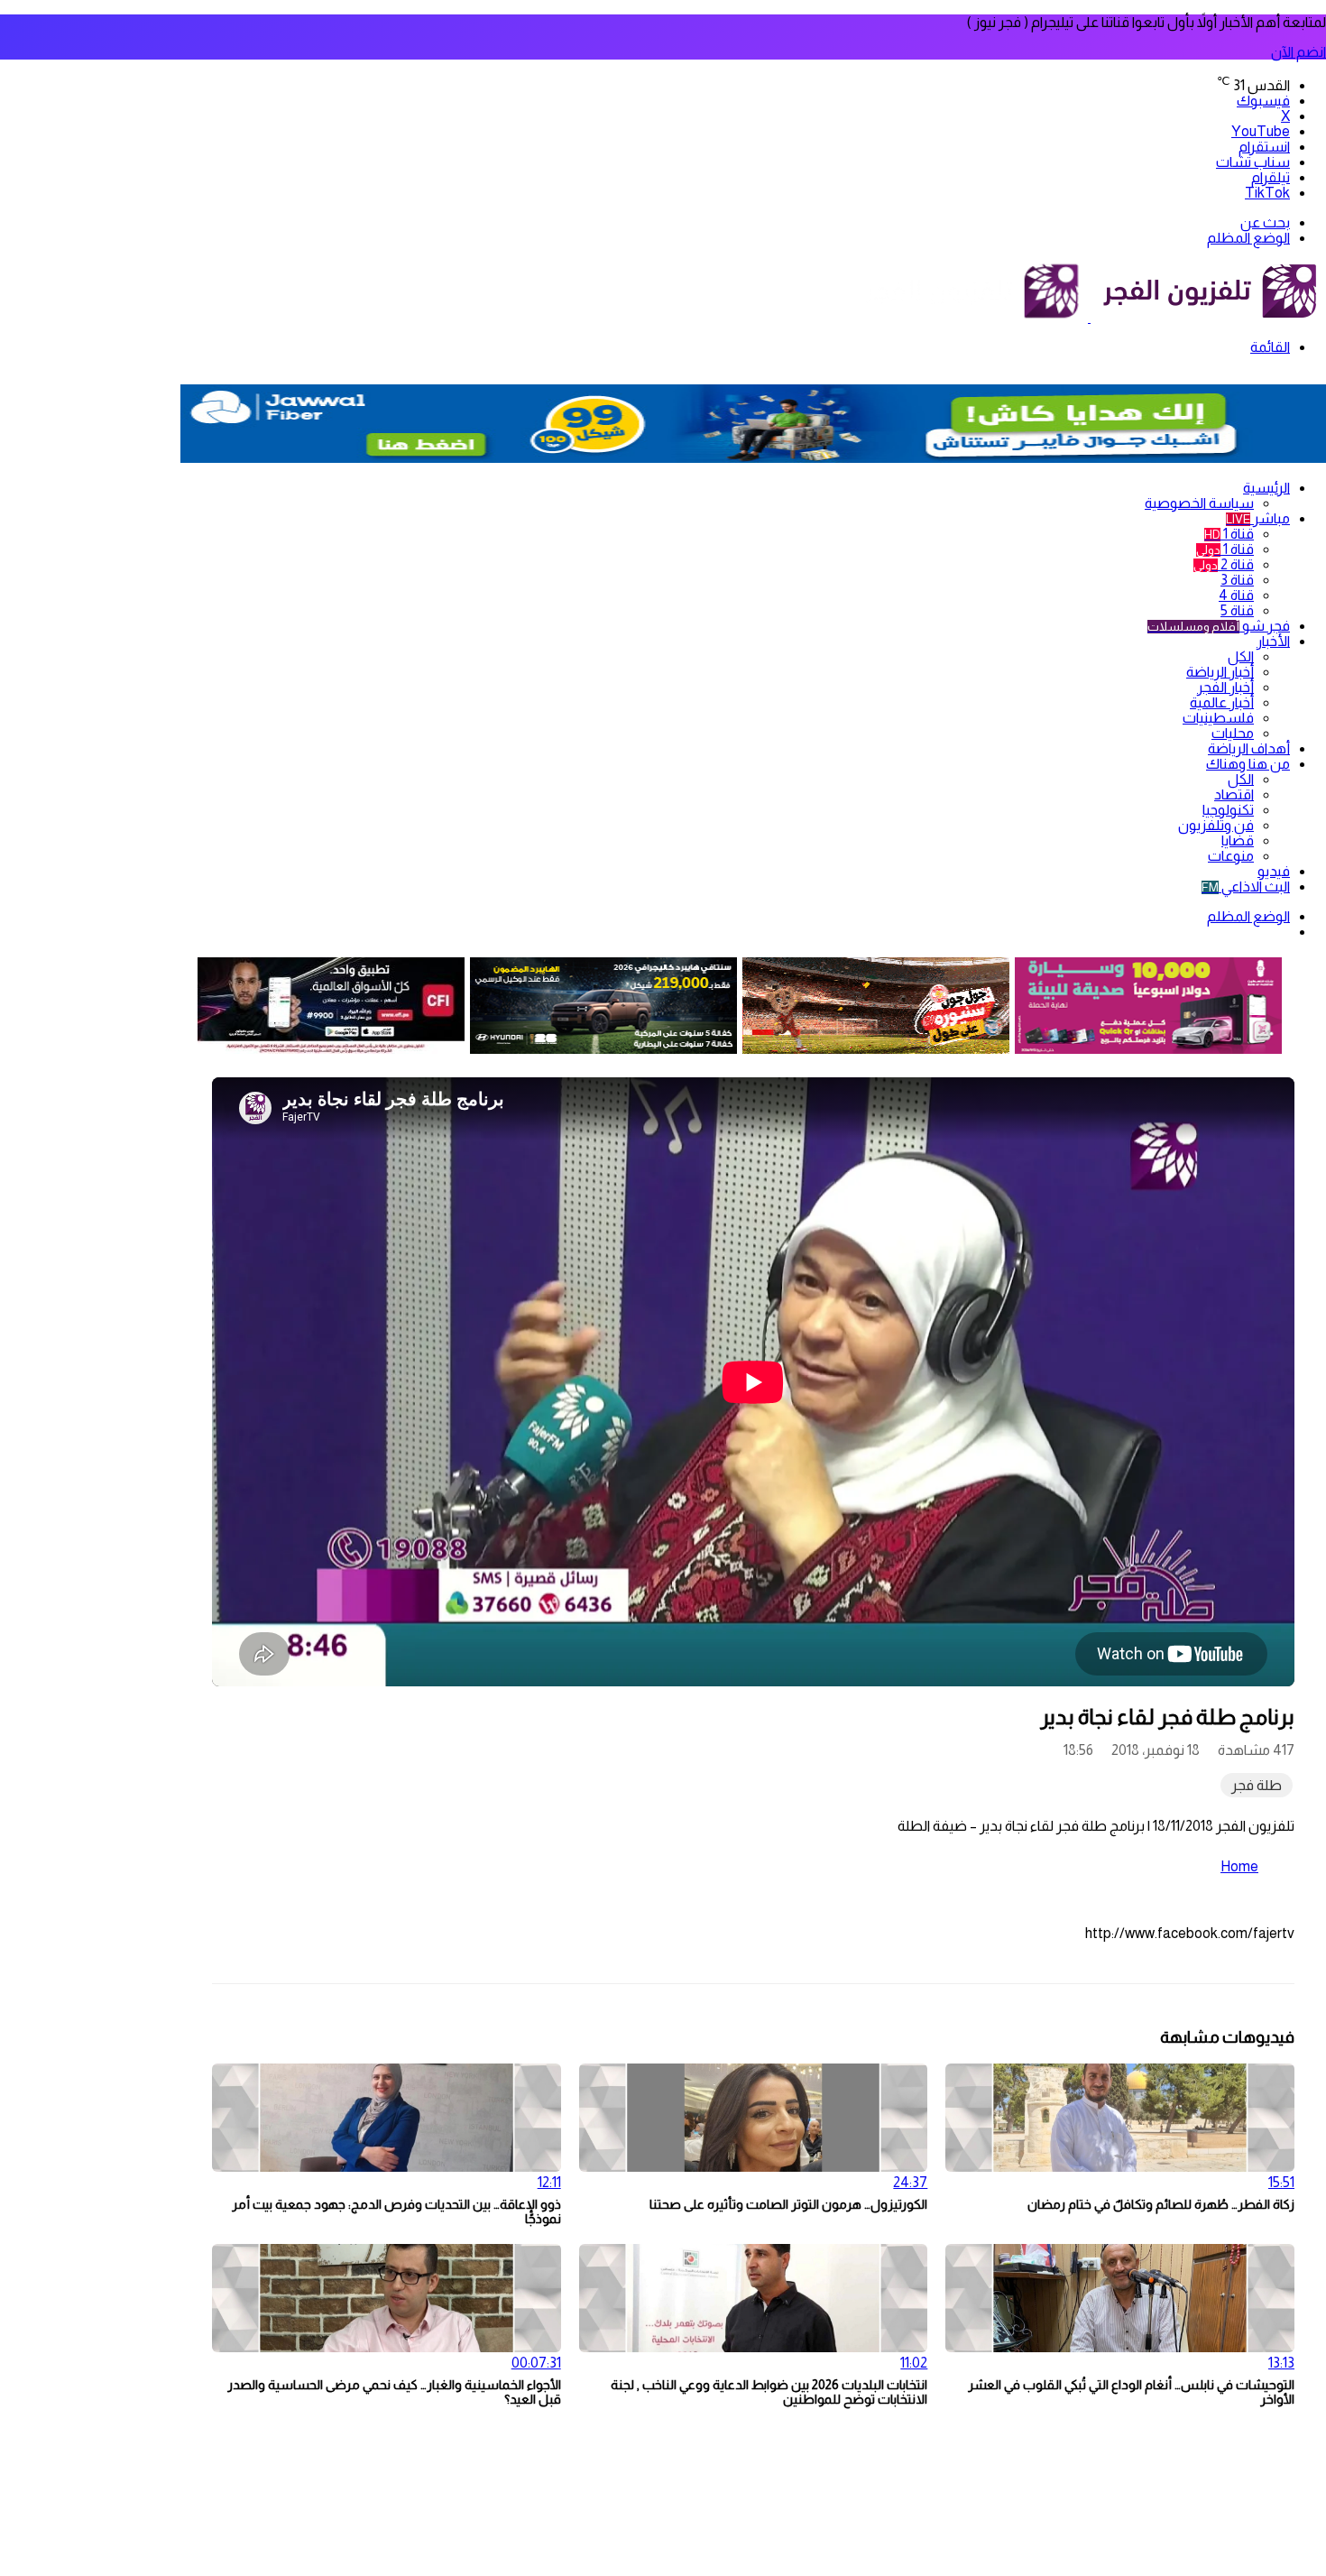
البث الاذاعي (1246, 886)
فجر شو (1219, 626)
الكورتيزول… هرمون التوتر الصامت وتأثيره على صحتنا (788, 2204)
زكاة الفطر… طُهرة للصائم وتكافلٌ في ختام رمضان (1161, 2204)
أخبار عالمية (1222, 702)
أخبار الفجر (1225, 687)
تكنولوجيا (1228, 810)
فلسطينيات (1218, 718)
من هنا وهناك (1248, 764)
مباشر (1258, 518)
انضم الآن (1298, 52)
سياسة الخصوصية (1199, 503)
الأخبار (1273, 641)
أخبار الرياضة (1220, 672)
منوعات (1231, 856)
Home (1239, 1866)
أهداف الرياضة (1249, 748)
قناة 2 (1224, 564)
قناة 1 (1229, 534)
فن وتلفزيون (1216, 825)
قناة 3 (1237, 580)
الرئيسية (1266, 488)
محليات (1233, 733)
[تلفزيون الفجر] (1089, 317)
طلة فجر (1257, 1785)
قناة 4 (1236, 595)
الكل (1241, 656)
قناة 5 (1237, 610)
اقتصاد (1234, 794)
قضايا (1238, 840)
